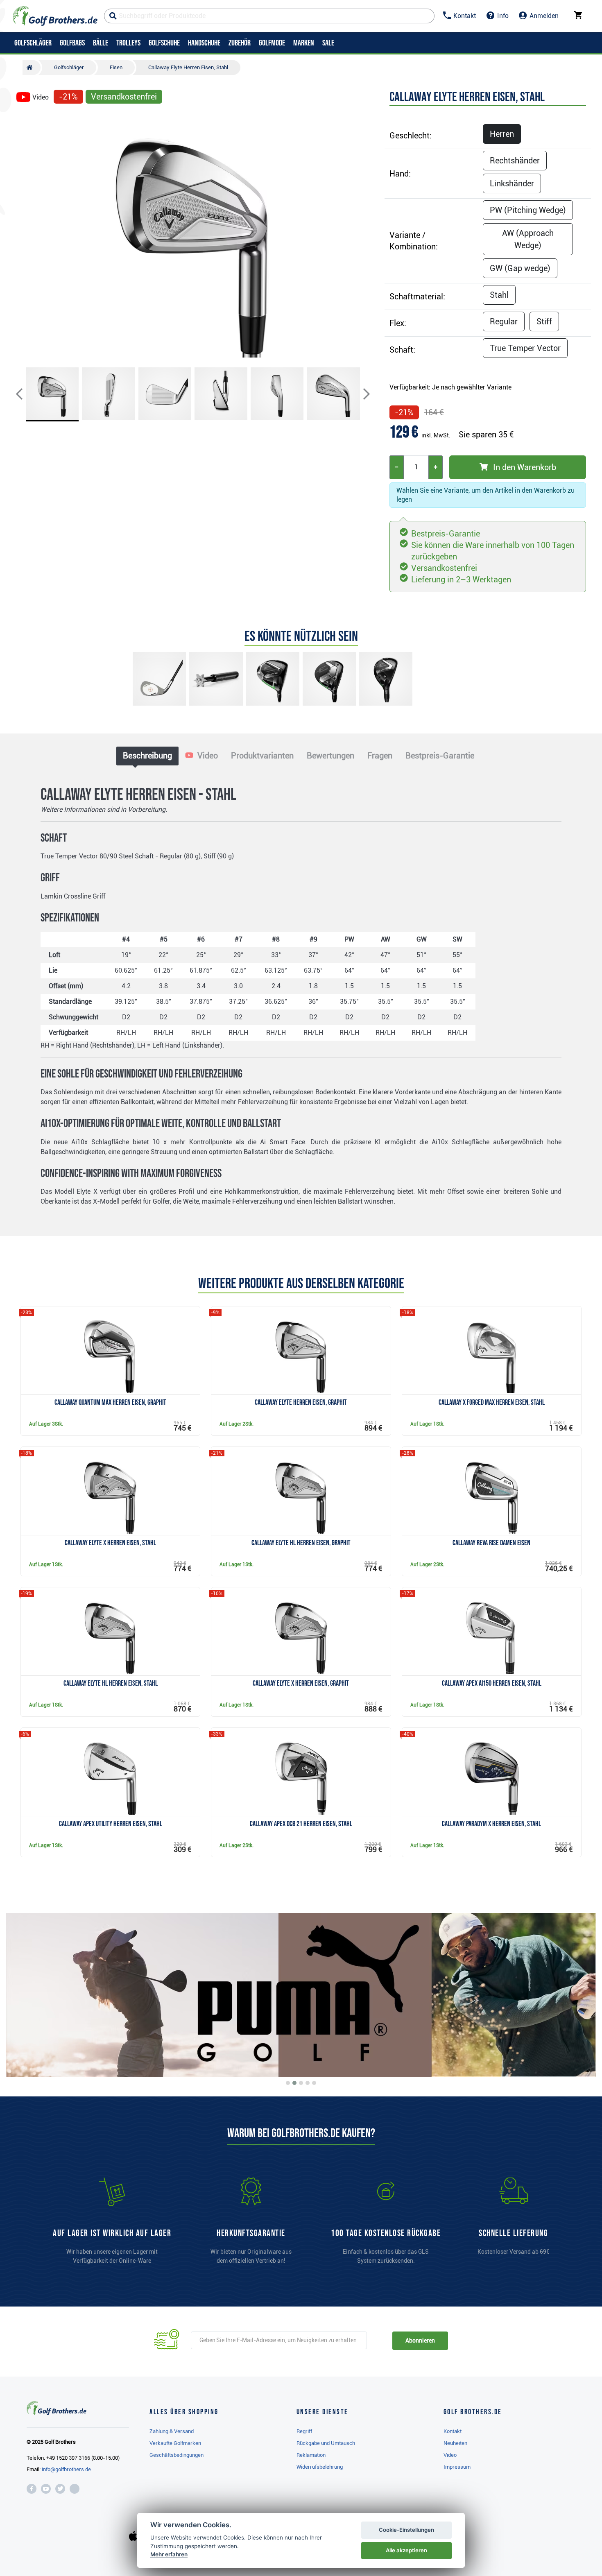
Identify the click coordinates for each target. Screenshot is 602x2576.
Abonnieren (420, 2341)
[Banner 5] (314, 2083)
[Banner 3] (301, 2083)
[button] (26, 235)
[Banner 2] (294, 2083)
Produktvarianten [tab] (262, 756)
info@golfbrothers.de (66, 2469)
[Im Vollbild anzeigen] (26, 120)
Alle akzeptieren (406, 2550)
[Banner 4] (308, 2083)
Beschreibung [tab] (147, 756)
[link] (386, 2225)
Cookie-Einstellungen (406, 2530)
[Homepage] (55, 16)
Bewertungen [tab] (330, 756)
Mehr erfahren (169, 2554)
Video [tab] (207, 756)
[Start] (32, 68)
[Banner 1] (288, 2083)
